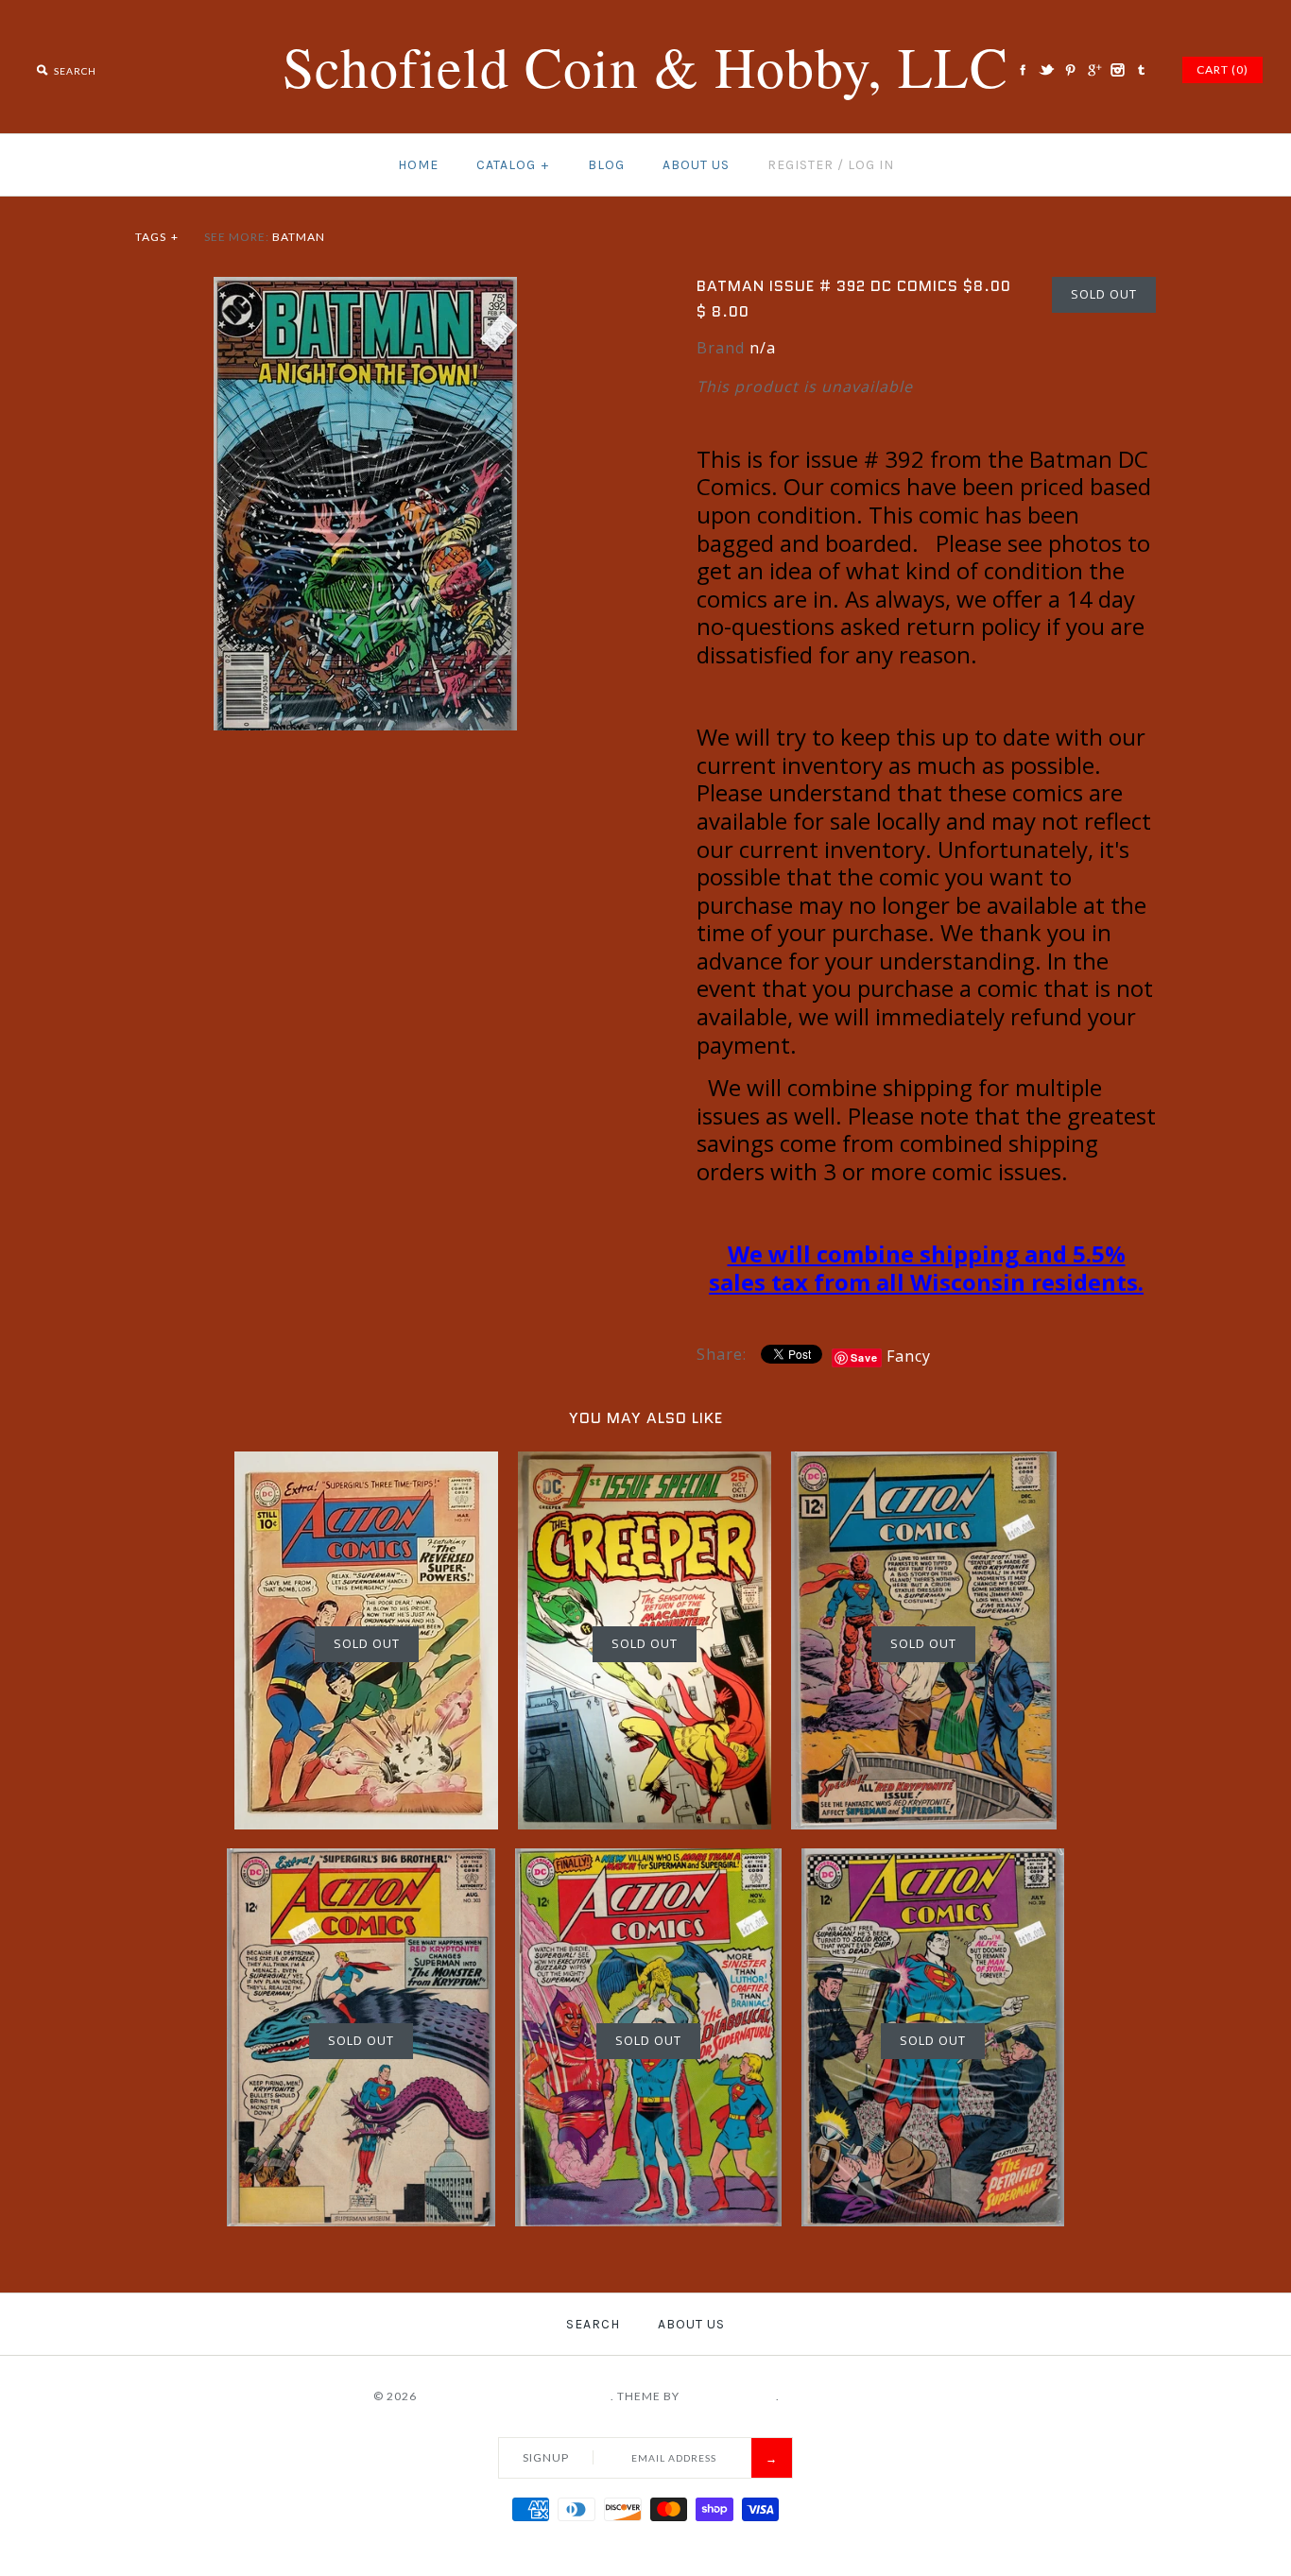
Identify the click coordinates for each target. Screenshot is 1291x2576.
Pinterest (1070, 70)
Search (593, 2324)
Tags (157, 237)
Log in (871, 165)
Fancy (909, 1356)
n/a (763, 348)
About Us (696, 165)
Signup (546, 2457)
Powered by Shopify (851, 2396)
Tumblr (1141, 70)
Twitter (1046, 70)
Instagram (1117, 70)
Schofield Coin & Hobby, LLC (515, 2396)
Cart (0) (1222, 69)
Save (864, 1357)
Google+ (1093, 70)
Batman (299, 237)
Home (418, 165)
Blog (606, 165)
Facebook (1023, 70)
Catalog (513, 165)
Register (800, 165)
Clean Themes (729, 2396)
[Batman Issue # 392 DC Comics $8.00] (365, 288)
